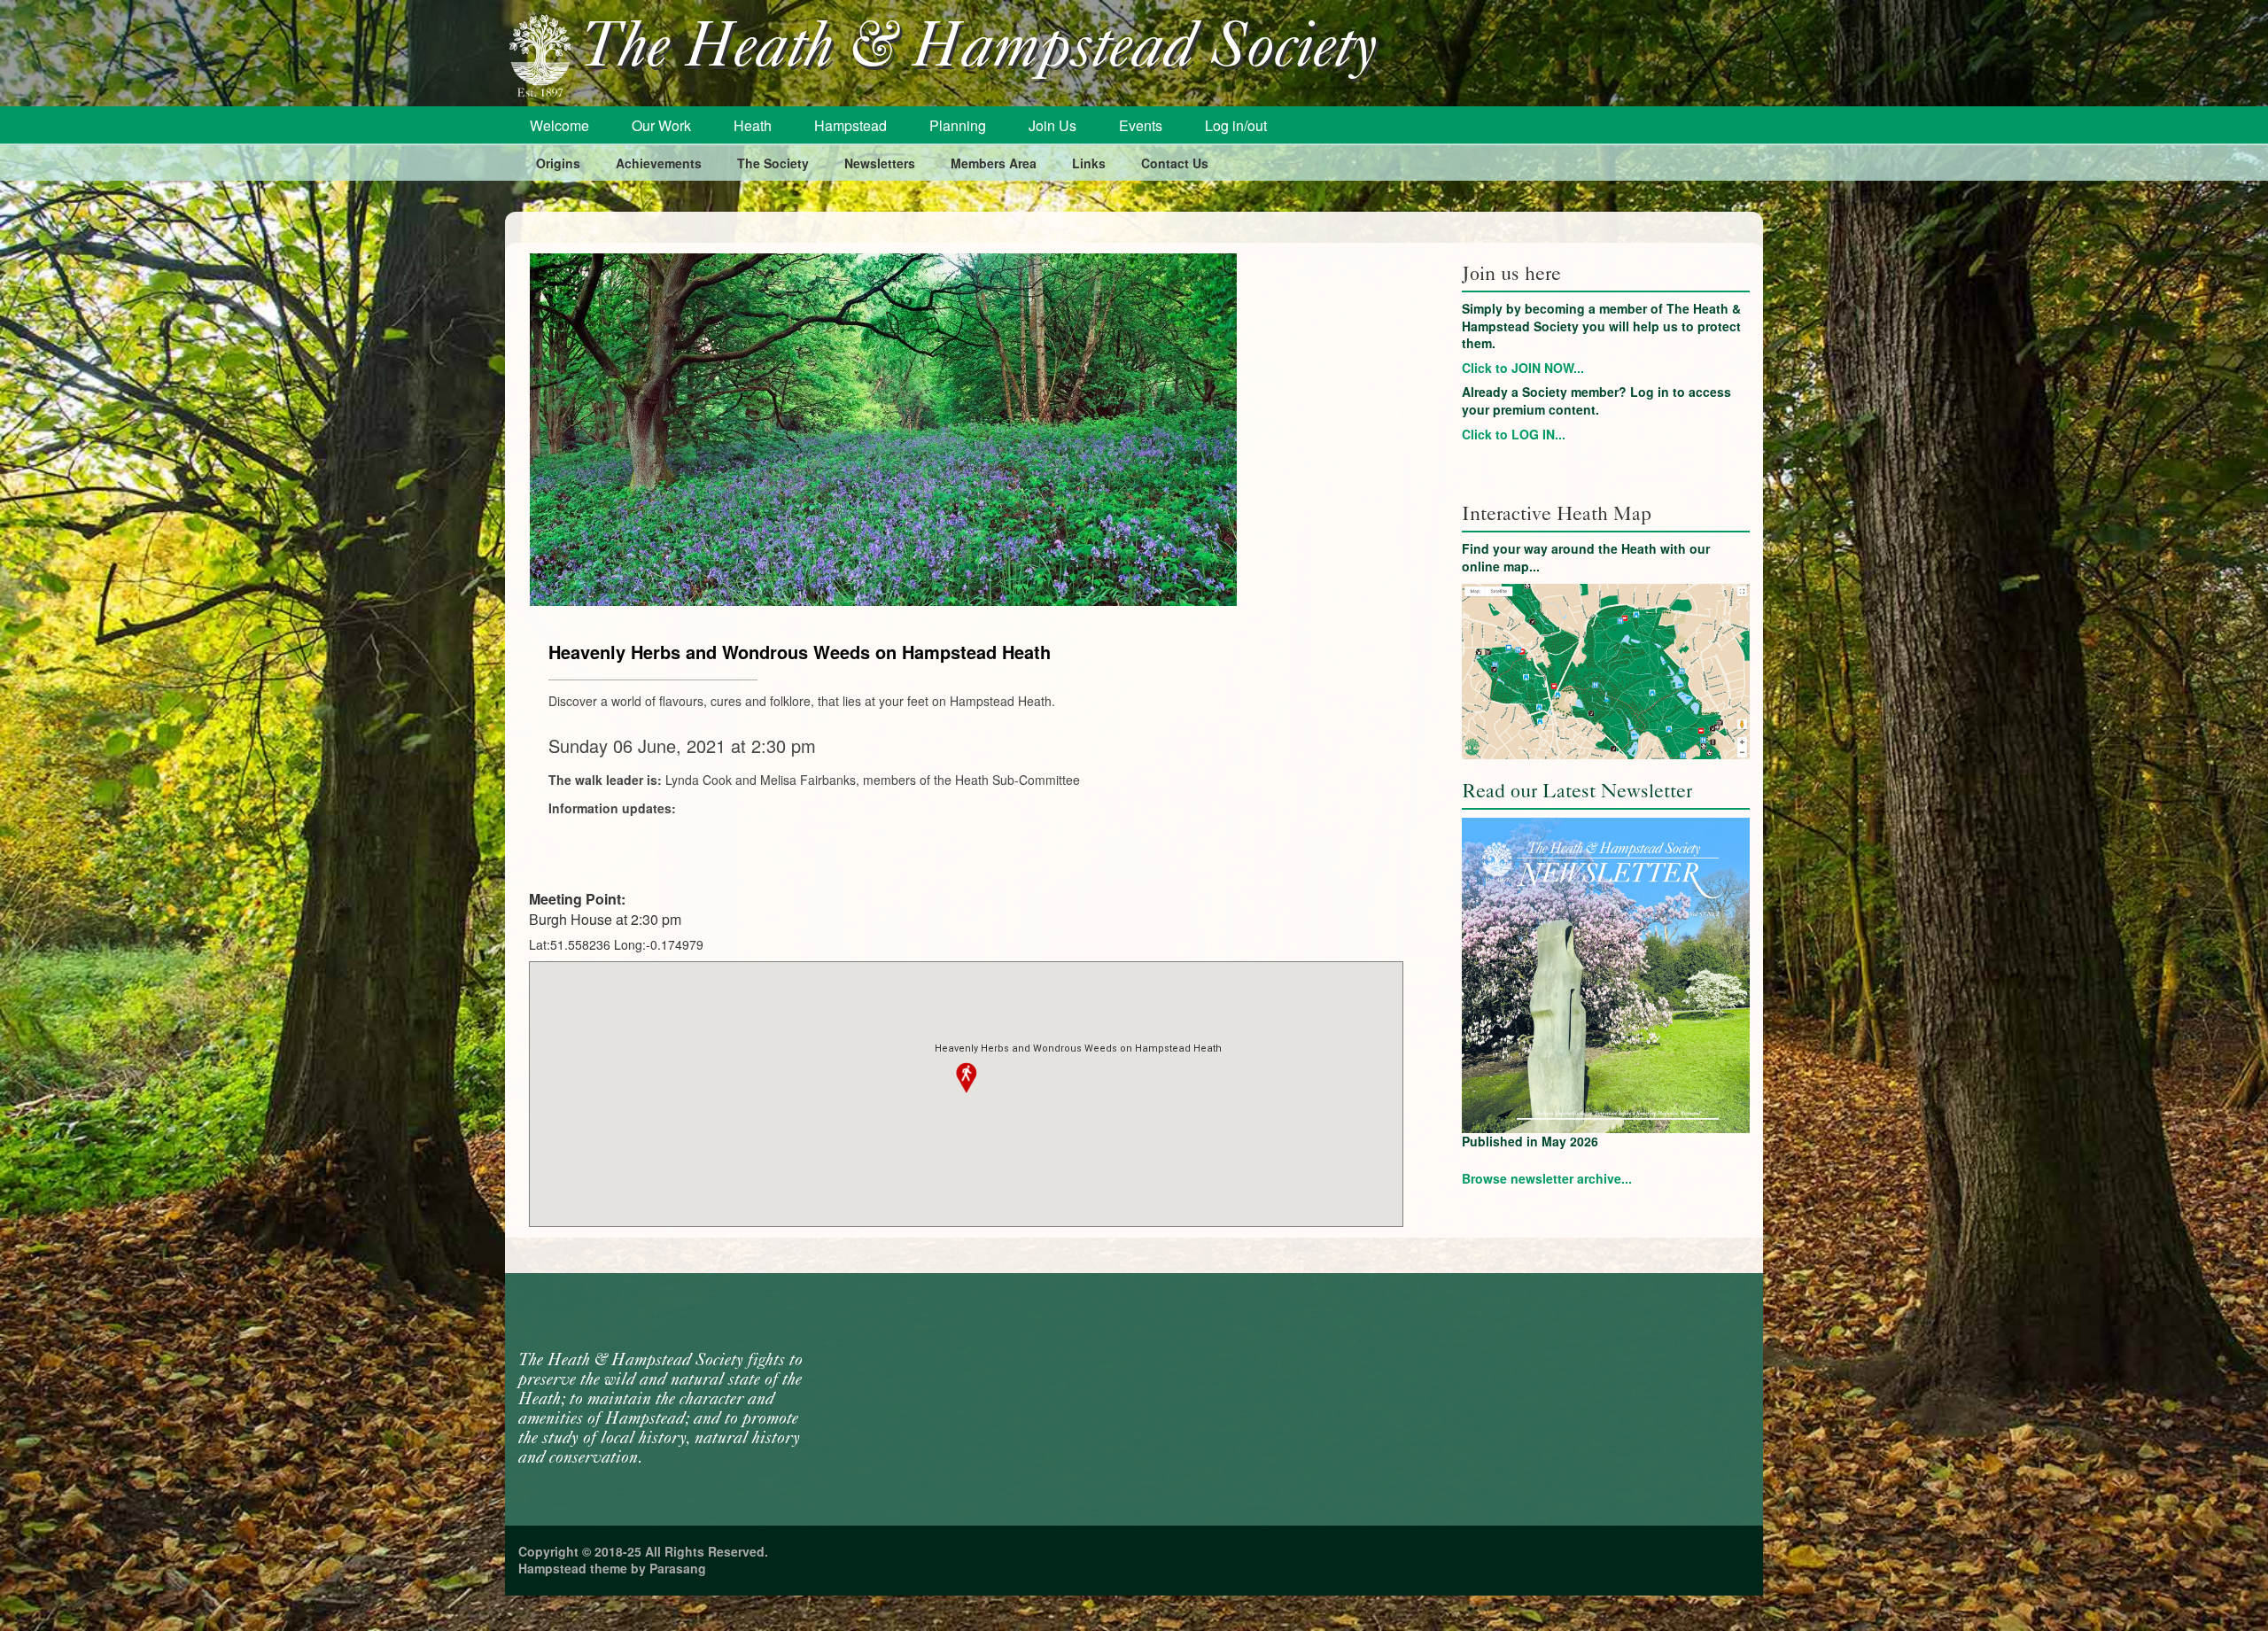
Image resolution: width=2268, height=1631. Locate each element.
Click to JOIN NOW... (1523, 368)
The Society (773, 163)
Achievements (659, 163)
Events (1141, 125)
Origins (558, 163)
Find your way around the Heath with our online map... (1586, 557)
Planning (958, 125)
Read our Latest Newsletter (1577, 791)
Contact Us (1175, 163)
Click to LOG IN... (1514, 434)
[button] (967, 1078)
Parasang (678, 1568)
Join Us (1052, 125)
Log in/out (1236, 125)
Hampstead (850, 125)
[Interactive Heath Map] (1606, 672)
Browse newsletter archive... (1547, 1178)
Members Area (994, 163)
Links (1089, 163)
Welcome (559, 125)
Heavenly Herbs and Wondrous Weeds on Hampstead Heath (800, 652)
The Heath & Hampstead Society (979, 50)
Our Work (661, 125)
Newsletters (880, 163)
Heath (753, 125)
